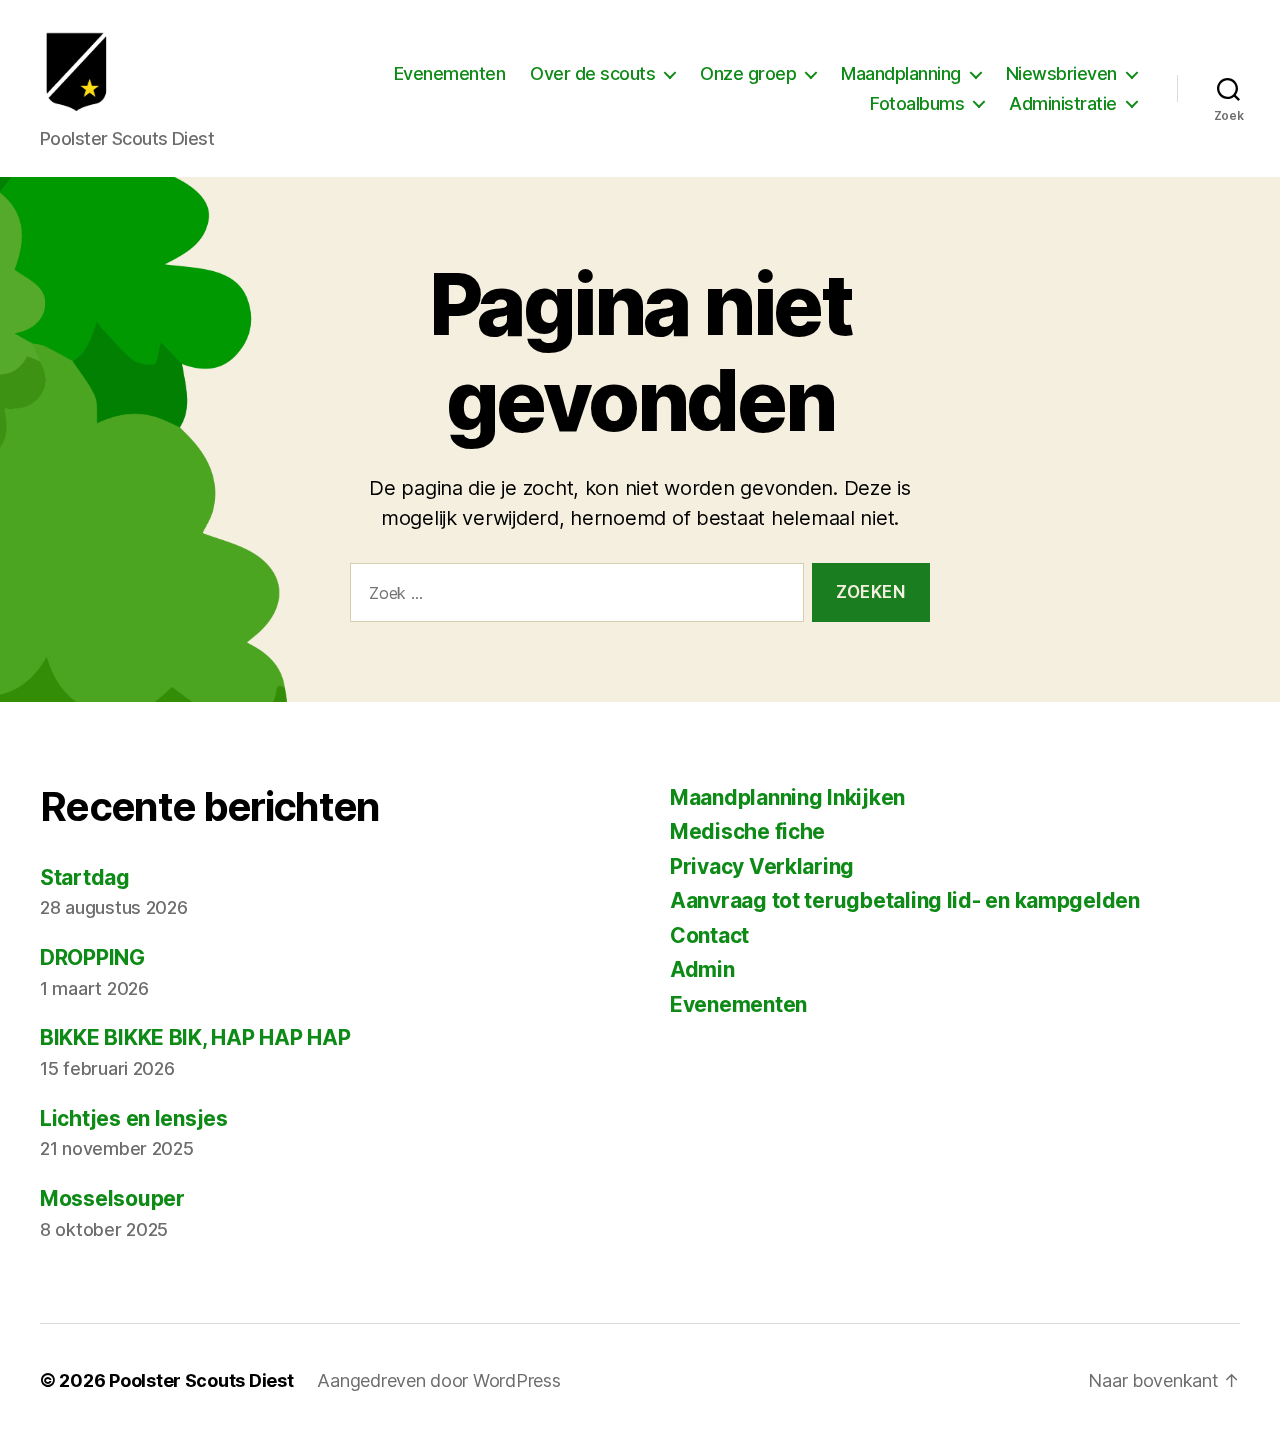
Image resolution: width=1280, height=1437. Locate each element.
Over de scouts (592, 73)
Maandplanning (901, 73)
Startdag (85, 877)
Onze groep (748, 73)
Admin (702, 969)
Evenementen (450, 73)
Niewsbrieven (1061, 73)
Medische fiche (747, 831)
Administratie (1063, 103)
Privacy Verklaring (762, 866)
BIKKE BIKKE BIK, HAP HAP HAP (195, 1037)
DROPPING (92, 957)
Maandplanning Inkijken (787, 797)
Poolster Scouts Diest (201, 1380)
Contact (709, 935)
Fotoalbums (917, 103)
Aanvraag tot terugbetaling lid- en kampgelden (905, 900)
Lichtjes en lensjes (134, 1118)
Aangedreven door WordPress (438, 1380)
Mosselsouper (112, 1198)
